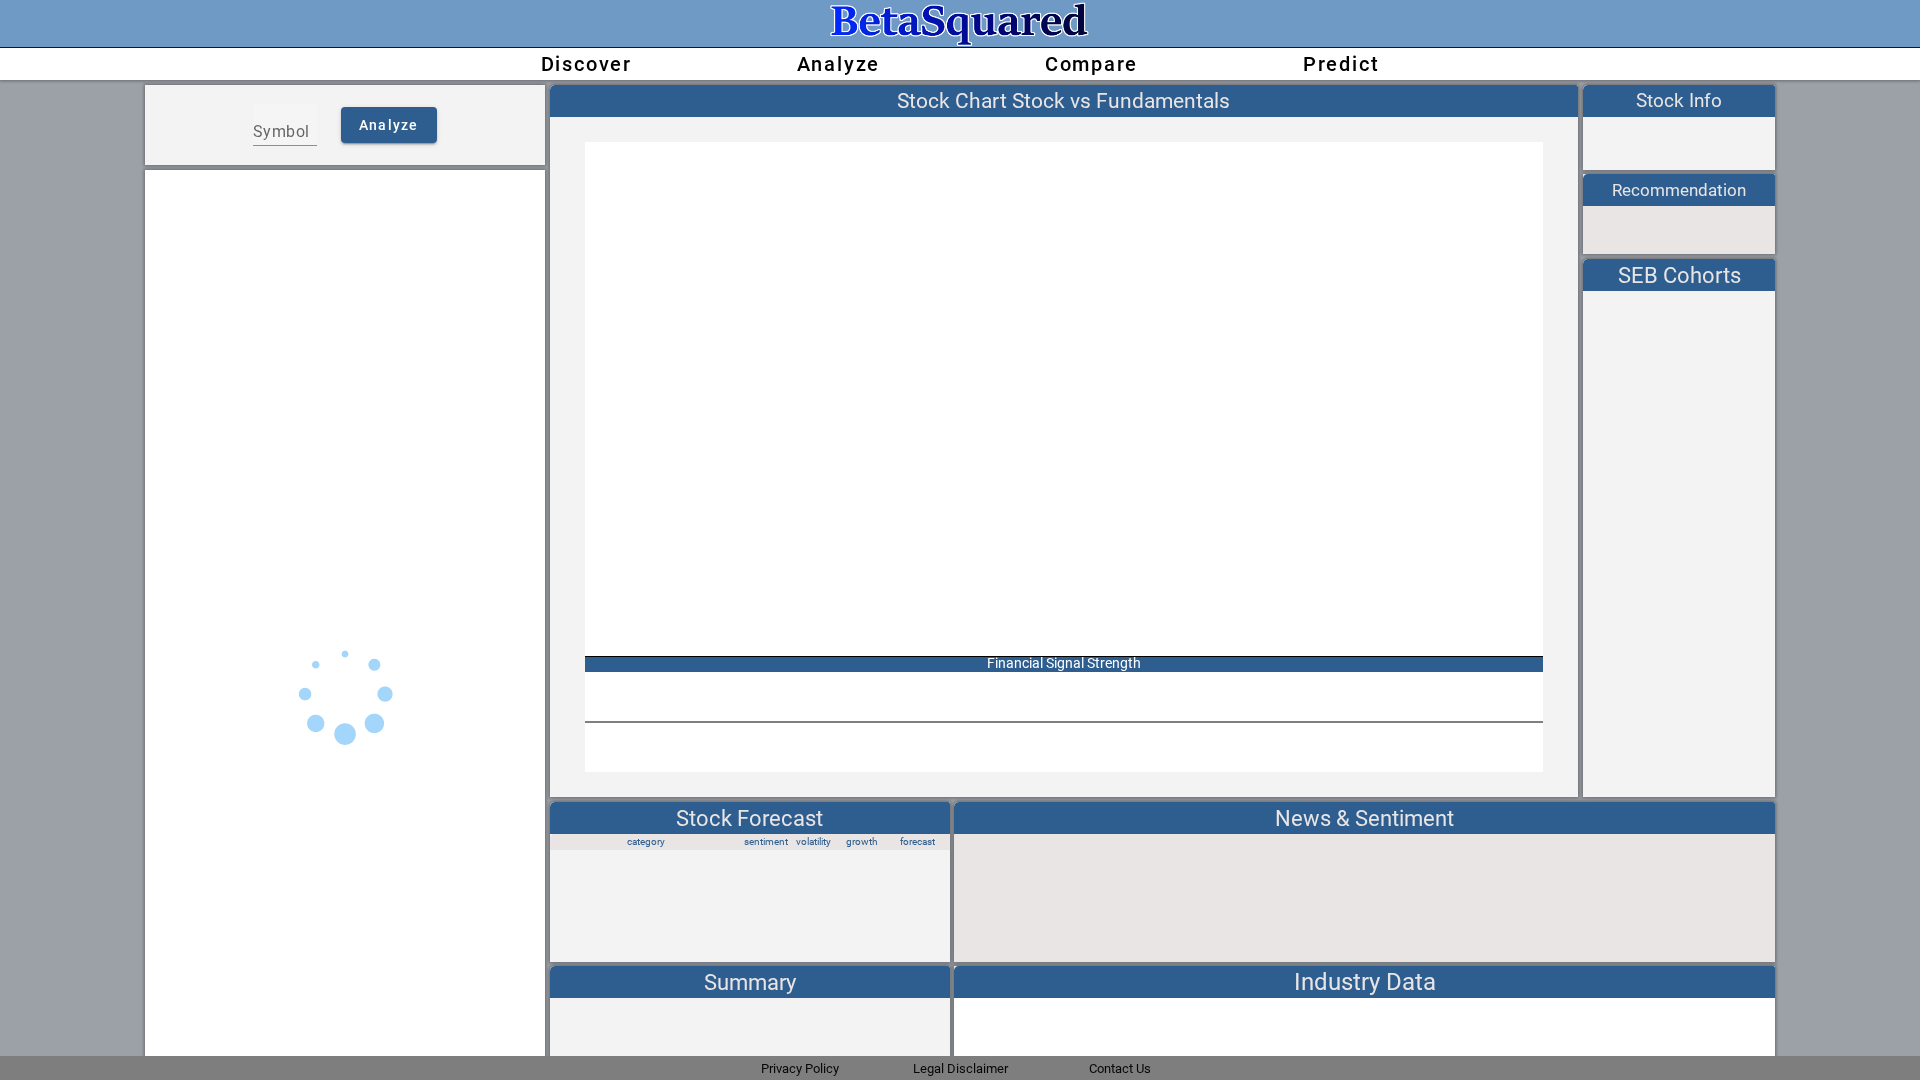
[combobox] (285, 132)
